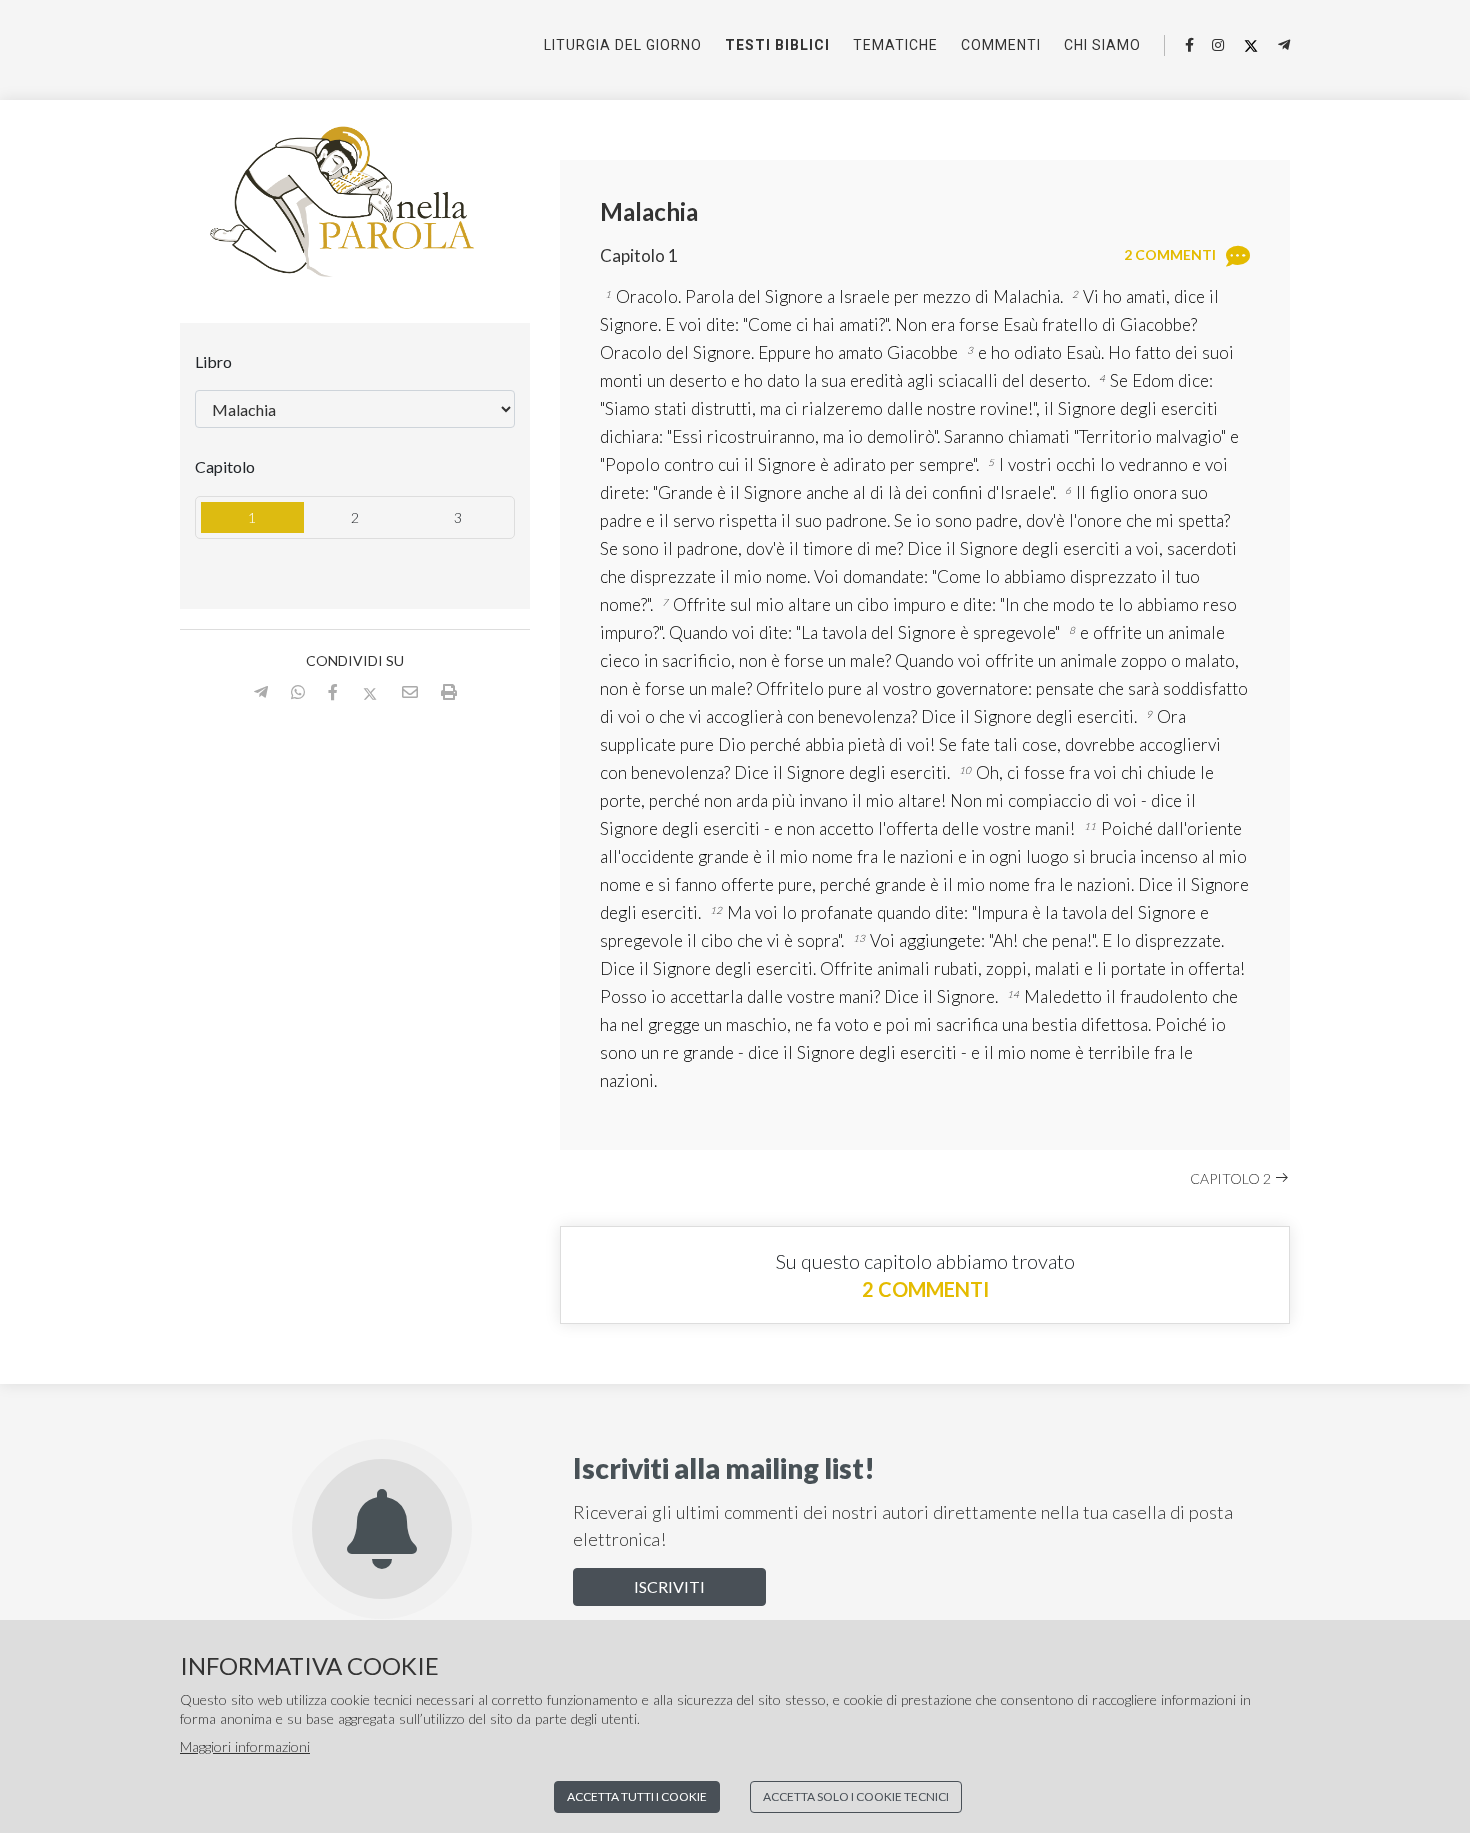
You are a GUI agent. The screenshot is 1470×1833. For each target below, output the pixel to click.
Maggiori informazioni (245, 1746)
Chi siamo (1102, 45)
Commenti (1001, 45)
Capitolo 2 (1232, 1178)
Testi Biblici (777, 45)
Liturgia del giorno (623, 45)
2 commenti (925, 1289)
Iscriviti (669, 1586)
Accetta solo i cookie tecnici (856, 1796)
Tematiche (895, 45)
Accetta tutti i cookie (637, 1796)
